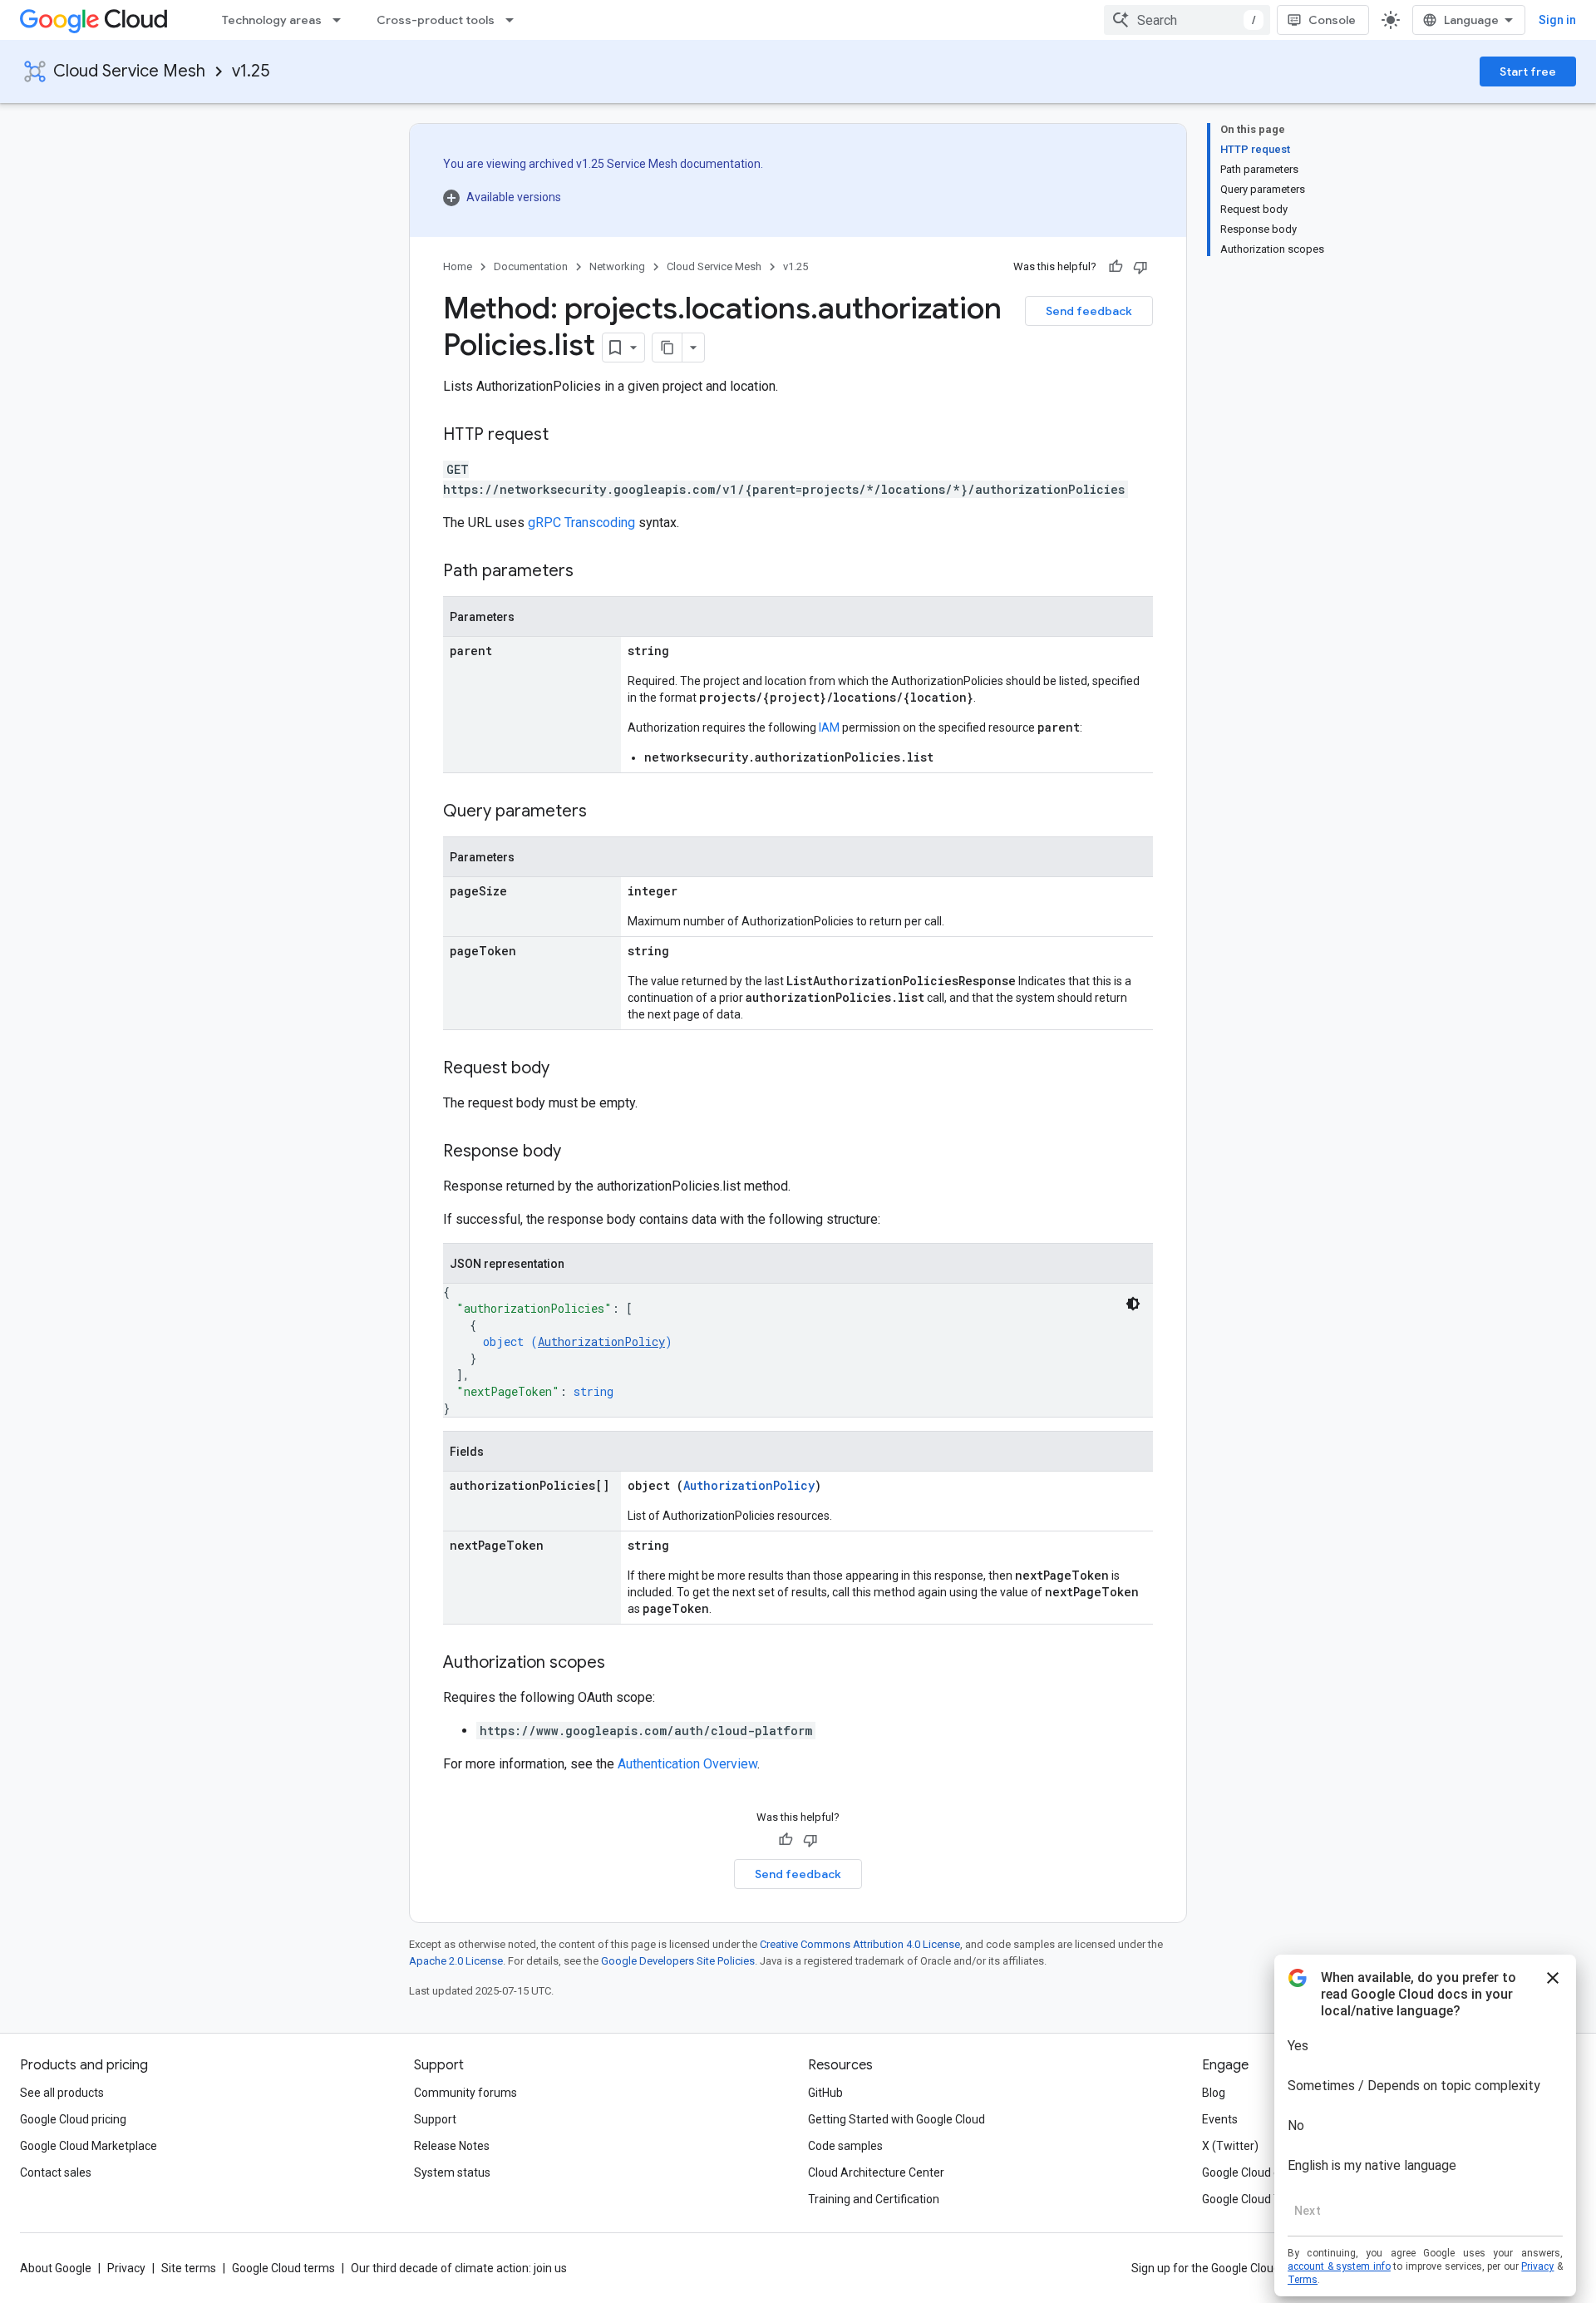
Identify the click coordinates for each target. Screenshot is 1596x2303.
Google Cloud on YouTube (1269, 2172)
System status (452, 2172)
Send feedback (1089, 311)
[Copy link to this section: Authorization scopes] (622, 1664)
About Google (56, 2268)
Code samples (845, 2146)
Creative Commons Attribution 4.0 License (860, 1944)
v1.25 (251, 71)
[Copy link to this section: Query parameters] (603, 812)
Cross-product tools (436, 20)
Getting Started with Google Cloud (897, 2119)
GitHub (825, 2093)
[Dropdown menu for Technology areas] (342, 20)
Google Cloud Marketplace (89, 2146)
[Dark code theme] (1133, 1304)
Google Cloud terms (283, 2268)
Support (435, 2119)
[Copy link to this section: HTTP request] (565, 436)
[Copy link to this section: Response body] (578, 1152)
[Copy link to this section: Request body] (566, 1069)
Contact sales (56, 2172)
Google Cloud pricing (73, 2119)
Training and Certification (874, 2199)
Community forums (465, 2093)
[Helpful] (1116, 267)
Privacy (126, 2268)
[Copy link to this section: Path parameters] (590, 572)
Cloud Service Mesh (129, 71)
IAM (829, 727)
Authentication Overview (687, 1764)
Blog (1214, 2093)
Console (1332, 20)
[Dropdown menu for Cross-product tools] (515, 20)
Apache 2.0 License (456, 1961)
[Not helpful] (1140, 267)
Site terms (189, 2268)
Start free (1528, 72)
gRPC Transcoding (581, 523)
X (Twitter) (1230, 2146)
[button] (603, 197)
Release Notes (452, 2146)
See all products (62, 2093)
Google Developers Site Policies (678, 1961)
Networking (617, 266)
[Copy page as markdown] (667, 348)
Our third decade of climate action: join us (459, 2268)
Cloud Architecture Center (876, 2172)
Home (458, 266)
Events (1220, 2119)
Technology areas (272, 20)
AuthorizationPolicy (601, 1341)
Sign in (1557, 20)
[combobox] (1187, 20)
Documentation (531, 266)
